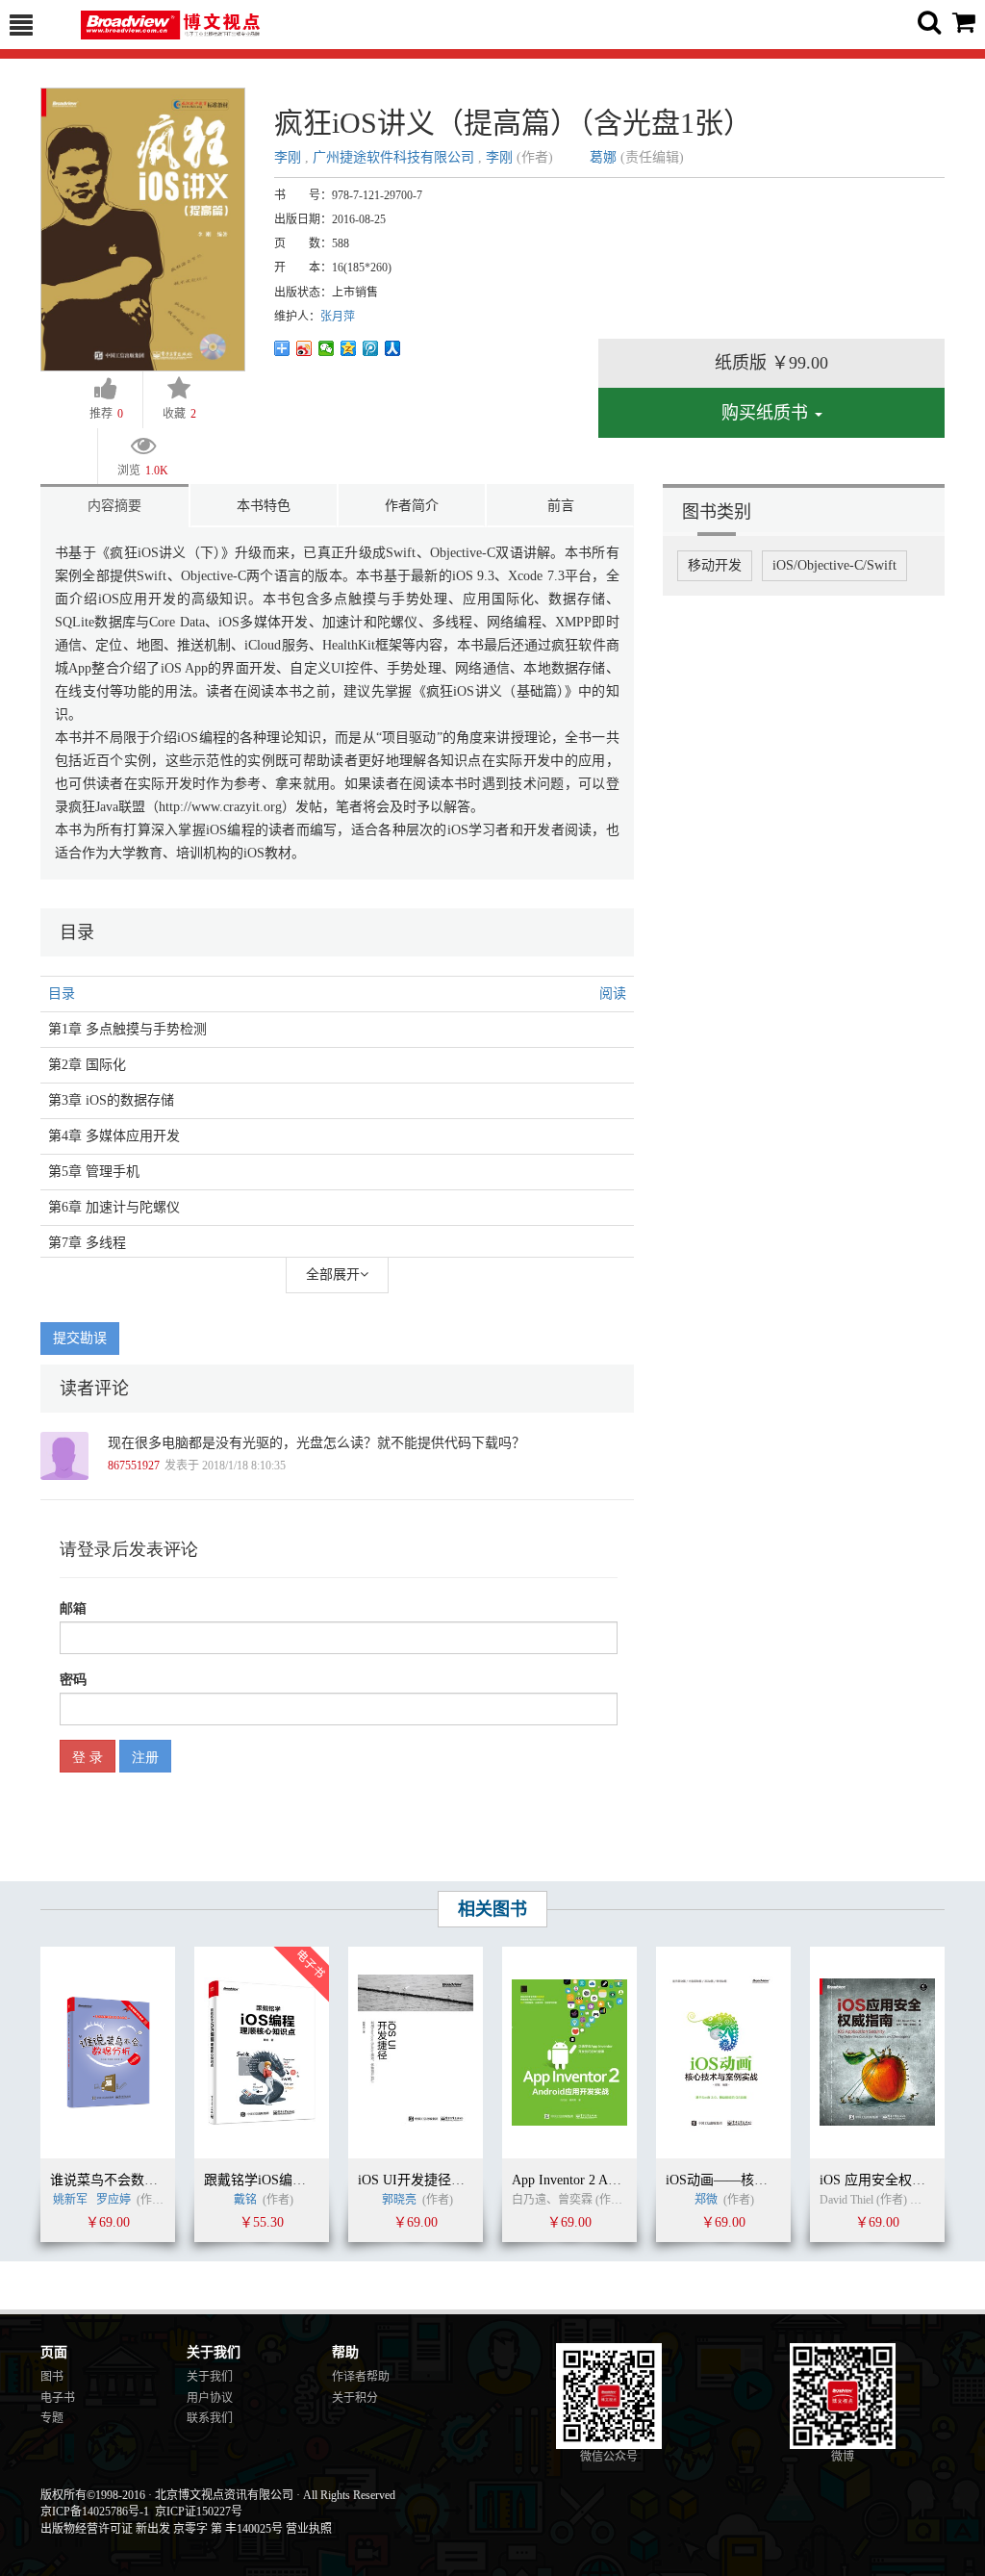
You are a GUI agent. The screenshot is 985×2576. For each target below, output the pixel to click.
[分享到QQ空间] (349, 348)
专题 (52, 2418)
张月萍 (338, 317)
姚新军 (70, 2200)
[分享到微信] (327, 348)
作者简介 (412, 506)
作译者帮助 (361, 2377)
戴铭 (245, 2200)
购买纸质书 (767, 413)
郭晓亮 (399, 2200)
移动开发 (715, 565)
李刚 (290, 157)
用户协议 (210, 2398)
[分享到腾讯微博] (371, 348)
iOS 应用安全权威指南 (886, 2180)
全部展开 (333, 1275)
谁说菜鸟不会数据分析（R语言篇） (155, 2180)
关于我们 (210, 2377)
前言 (561, 506)
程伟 (924, 2200)
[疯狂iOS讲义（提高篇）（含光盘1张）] (143, 229)
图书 (52, 2377)
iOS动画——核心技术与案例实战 (764, 2180)
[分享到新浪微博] (304, 348)
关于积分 (355, 2398)
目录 (62, 994)
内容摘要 (114, 506)
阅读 (613, 994)
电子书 (58, 2398)
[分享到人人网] (393, 348)
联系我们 (210, 2418)
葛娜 (603, 157)
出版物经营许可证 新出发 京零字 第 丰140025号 (162, 2529)
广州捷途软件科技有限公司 (393, 157)
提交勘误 (80, 1338)
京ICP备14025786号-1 (95, 2512)
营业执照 (309, 2529)
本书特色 (264, 506)
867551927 (134, 1466)
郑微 (706, 2200)
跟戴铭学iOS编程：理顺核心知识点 (309, 2180)
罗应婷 (114, 2200)
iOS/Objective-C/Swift (834, 565)
